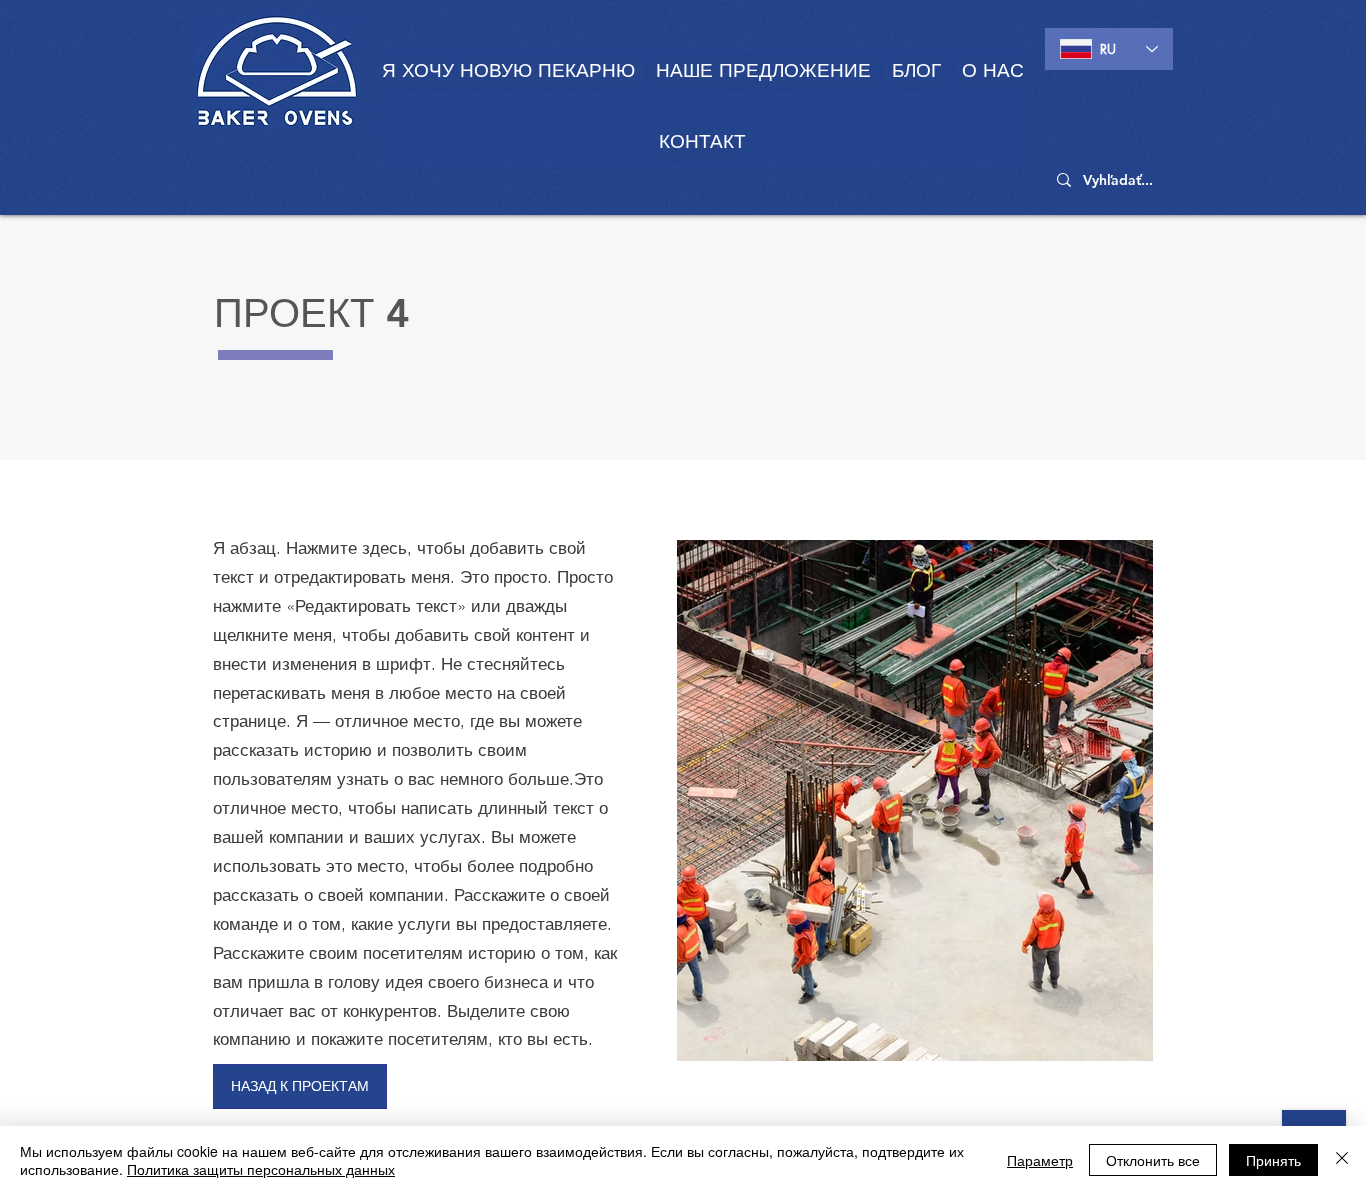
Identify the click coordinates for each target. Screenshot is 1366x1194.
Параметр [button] (1040, 1160)
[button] (763, 70)
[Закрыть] (1342, 1160)
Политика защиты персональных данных (261, 1169)
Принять (1273, 1160)
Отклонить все (1153, 1160)
